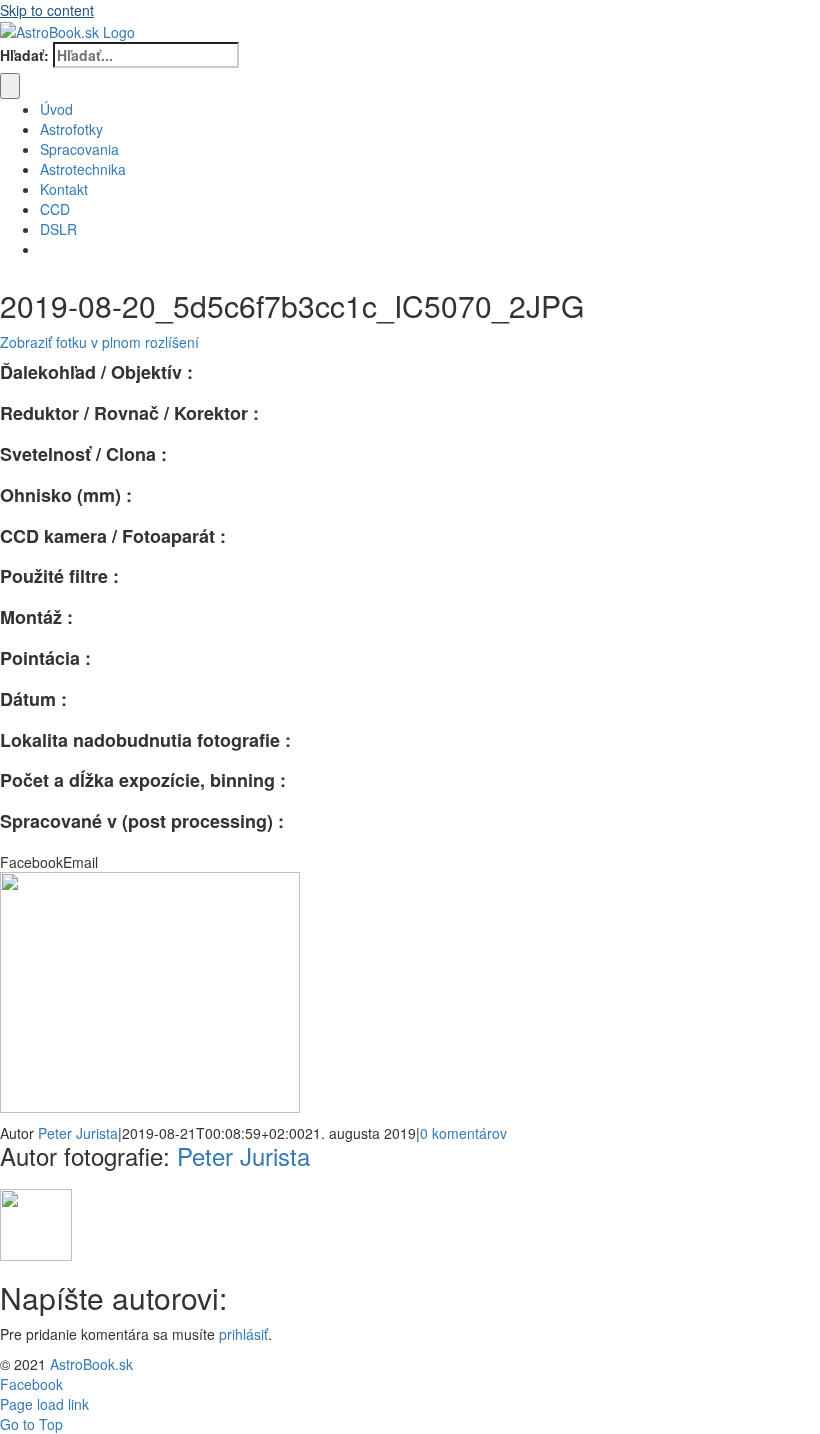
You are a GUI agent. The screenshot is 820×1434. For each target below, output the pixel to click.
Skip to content (47, 10)
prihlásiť (243, 1334)
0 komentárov (463, 1133)
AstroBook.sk (91, 1364)
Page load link (44, 1404)
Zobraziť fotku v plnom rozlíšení (99, 342)
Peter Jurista (78, 1133)
